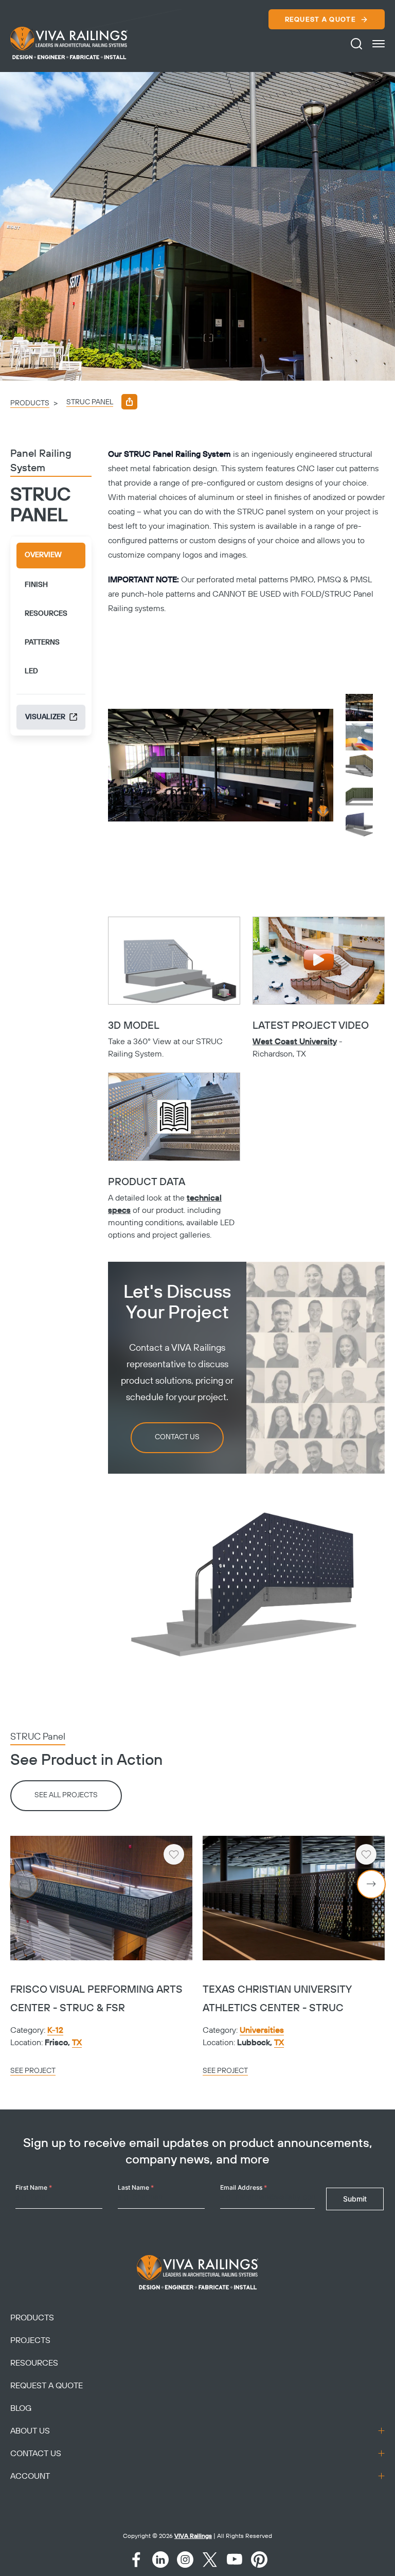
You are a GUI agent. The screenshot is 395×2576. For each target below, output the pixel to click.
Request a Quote (321, 20)
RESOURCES (46, 614)
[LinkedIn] (160, 2560)
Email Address (244, 2187)
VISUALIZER (45, 717)
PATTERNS (42, 642)
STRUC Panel (90, 402)
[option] (197, 226)
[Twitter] (210, 2560)
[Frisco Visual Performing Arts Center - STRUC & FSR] (101, 1898)
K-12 (55, 2030)
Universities (262, 2030)
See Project (33, 2071)
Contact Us (177, 1437)
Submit (355, 2199)
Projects (30, 2340)
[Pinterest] (259, 2560)
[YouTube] (235, 2560)
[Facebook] (136, 2560)
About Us (30, 2431)
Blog (21, 2408)
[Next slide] (371, 1884)
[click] (379, 44)
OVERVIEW (43, 555)
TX (77, 2043)
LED (31, 671)
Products (30, 403)
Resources (34, 2363)
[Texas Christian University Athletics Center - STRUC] (294, 1898)
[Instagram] (185, 2560)
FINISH (36, 585)
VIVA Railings (193, 2536)
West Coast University (295, 1042)
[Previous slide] (24, 1884)
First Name (34, 2187)
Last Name (136, 2187)
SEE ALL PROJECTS (66, 1795)
